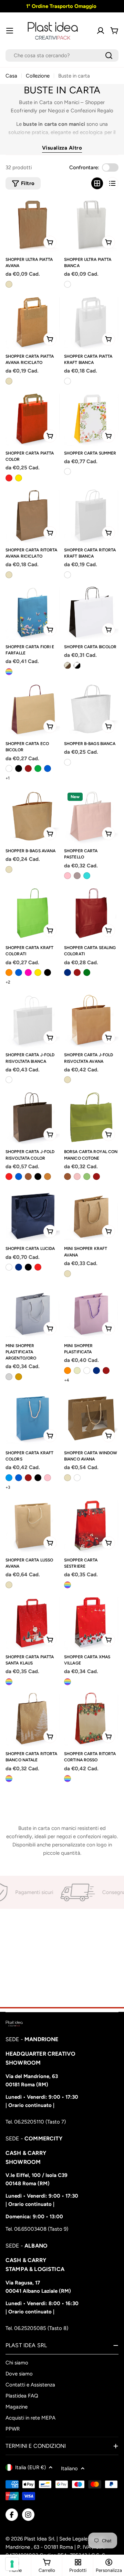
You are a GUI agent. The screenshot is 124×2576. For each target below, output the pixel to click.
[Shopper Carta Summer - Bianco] (68, 471)
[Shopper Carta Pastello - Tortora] (77, 876)
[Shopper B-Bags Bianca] (91, 709)
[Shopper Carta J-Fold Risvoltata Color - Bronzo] (48, 1177)
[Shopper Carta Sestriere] (91, 1526)
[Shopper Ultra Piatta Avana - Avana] (9, 284)
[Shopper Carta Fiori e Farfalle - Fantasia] (9, 672)
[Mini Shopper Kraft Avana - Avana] (68, 1274)
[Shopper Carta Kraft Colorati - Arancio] (9, 973)
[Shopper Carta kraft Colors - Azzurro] (9, 1478)
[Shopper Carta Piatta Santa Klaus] (33, 1622)
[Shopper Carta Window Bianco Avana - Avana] (68, 1478)
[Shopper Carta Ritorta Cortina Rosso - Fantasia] (68, 1779)
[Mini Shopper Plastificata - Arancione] (68, 1371)
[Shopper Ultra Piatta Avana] (33, 225)
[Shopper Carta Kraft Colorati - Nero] (48, 973)
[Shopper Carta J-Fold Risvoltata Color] (33, 1117)
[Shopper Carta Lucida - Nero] (28, 1267)
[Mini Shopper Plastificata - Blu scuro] (96, 1371)
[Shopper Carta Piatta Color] (33, 419)
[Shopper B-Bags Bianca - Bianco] (68, 762)
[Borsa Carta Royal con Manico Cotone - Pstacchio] (87, 1177)
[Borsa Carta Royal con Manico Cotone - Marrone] (68, 1177)
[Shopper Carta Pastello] (91, 816)
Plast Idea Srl (39, 2539)
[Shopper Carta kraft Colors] (33, 1418)
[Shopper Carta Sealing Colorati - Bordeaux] (77, 973)
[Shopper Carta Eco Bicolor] (33, 709)
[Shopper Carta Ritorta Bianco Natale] (33, 1719)
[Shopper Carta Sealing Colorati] (91, 913)
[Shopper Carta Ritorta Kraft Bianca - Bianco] (68, 575)
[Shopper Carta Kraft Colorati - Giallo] (38, 973)
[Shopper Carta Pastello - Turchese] (87, 876)
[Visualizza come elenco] (112, 183)
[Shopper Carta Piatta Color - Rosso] (9, 478)
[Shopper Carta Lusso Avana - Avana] (9, 1585)
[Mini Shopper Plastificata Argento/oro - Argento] (9, 1377)
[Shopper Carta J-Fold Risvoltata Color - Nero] (38, 1177)
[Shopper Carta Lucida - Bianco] (9, 1267)
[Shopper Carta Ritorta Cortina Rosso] (91, 1719)
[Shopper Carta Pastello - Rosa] (68, 876)
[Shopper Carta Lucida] (33, 1214)
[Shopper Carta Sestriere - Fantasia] (68, 1585)
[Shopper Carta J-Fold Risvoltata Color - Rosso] (9, 1177)
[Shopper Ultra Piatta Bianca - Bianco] (68, 284)
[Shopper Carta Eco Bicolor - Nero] (19, 768)
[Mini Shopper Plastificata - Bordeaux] (106, 1371)
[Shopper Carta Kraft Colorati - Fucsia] (28, 973)
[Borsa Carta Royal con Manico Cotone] (91, 1117)
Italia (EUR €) (30, 2467)
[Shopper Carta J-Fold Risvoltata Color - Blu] (19, 1177)
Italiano (69, 2468)
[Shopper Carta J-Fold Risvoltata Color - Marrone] (28, 1177)
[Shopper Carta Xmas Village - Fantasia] (68, 1682)
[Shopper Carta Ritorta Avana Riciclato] (33, 516)
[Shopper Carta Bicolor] (91, 612)
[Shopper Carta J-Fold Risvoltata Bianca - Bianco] (9, 1080)
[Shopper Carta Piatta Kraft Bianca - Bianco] (68, 381)
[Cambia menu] (10, 31)
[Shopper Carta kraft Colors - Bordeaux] (28, 1478)
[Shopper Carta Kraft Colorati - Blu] (19, 973)
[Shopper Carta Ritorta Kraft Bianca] (91, 516)
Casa (11, 76)
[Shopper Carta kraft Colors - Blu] (19, 1478)
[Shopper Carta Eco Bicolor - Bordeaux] (28, 768)
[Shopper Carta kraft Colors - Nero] (38, 1478)
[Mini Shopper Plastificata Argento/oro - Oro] (19, 1377)
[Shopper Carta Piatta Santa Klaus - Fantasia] (9, 1682)
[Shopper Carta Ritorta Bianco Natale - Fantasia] (9, 1779)
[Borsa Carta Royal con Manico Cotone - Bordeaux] (96, 1177)
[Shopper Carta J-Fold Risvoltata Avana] (91, 1020)
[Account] (101, 31)
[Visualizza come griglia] (97, 183)
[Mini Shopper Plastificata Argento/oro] (33, 1311)
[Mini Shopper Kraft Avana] (91, 1214)
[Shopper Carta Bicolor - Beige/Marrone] (68, 665)
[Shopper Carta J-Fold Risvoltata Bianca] (33, 1020)
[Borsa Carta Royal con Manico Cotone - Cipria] (77, 1177)
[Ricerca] (109, 55)
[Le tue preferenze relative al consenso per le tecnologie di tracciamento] (12, 2564)
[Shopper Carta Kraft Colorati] (33, 913)
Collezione (38, 76)
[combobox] (62, 55)
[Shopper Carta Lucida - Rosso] (38, 1267)
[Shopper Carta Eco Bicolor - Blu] (48, 768)
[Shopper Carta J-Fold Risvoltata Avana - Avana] (68, 1080)
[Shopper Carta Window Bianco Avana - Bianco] (77, 1478)
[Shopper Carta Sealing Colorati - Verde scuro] (87, 973)
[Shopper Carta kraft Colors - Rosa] (48, 1478)
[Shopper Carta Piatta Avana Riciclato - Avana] (9, 381)
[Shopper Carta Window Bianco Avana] (91, 1418)
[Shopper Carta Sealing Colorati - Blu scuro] (68, 973)
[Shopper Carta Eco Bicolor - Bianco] (9, 768)
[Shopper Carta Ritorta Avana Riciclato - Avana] (9, 575)
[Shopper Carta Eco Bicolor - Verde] (38, 768)
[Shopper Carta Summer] (91, 419)
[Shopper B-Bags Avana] (33, 816)
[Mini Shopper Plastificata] (91, 1311)
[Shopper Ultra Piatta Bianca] (91, 225)
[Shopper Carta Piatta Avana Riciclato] (33, 322)
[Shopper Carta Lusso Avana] (33, 1526)
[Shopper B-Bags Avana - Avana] (9, 869)
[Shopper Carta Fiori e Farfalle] (33, 612)
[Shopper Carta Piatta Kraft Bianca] (91, 322)
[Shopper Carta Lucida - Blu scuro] (19, 1267)
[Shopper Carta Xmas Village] (91, 1622)
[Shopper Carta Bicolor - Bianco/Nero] (77, 665)
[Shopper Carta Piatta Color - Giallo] (19, 478)
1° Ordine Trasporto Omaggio (61, 6)
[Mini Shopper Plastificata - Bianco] (87, 1371)
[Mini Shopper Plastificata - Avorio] (77, 1371)
